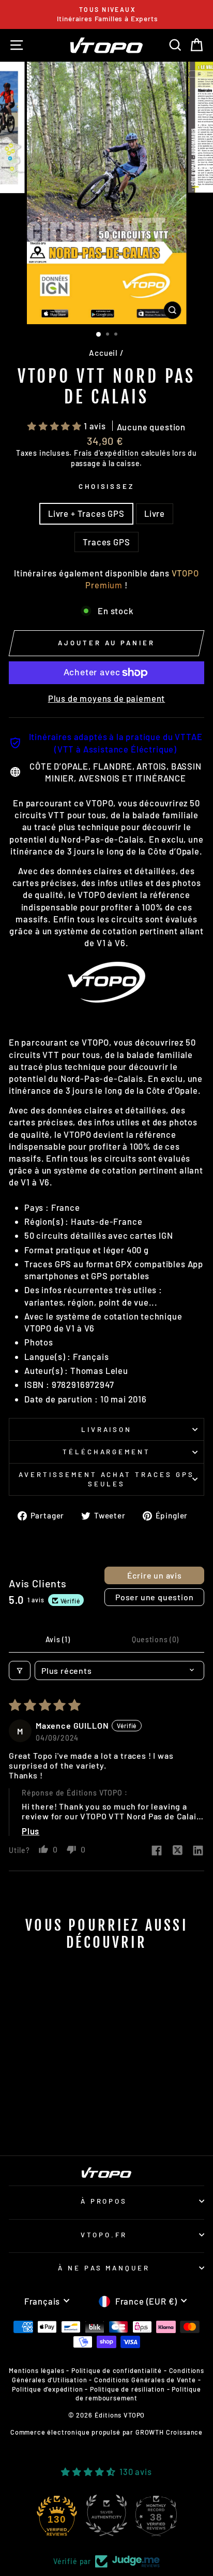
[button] (56, 426)
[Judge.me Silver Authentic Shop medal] (106, 2515)
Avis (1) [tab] (58, 1639)
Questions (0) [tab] (155, 1639)
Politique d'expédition (47, 2389)
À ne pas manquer (104, 2268)
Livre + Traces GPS (86, 513)
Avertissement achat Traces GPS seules (106, 1479)
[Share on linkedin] (198, 1851)
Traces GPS (106, 542)
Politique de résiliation (127, 2389)
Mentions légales (36, 2370)
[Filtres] (20, 1670)
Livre (155, 513)
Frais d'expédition (106, 453)
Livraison (107, 1429)
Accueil (103, 353)
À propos (104, 2201)
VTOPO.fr (104, 2235)
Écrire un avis (155, 1575)
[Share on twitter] (177, 1851)
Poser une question (154, 1597)
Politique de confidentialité (117, 2370)
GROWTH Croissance (169, 2432)
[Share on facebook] (157, 1851)
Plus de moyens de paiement (107, 698)
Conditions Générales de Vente (145, 2380)
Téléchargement (107, 1452)
